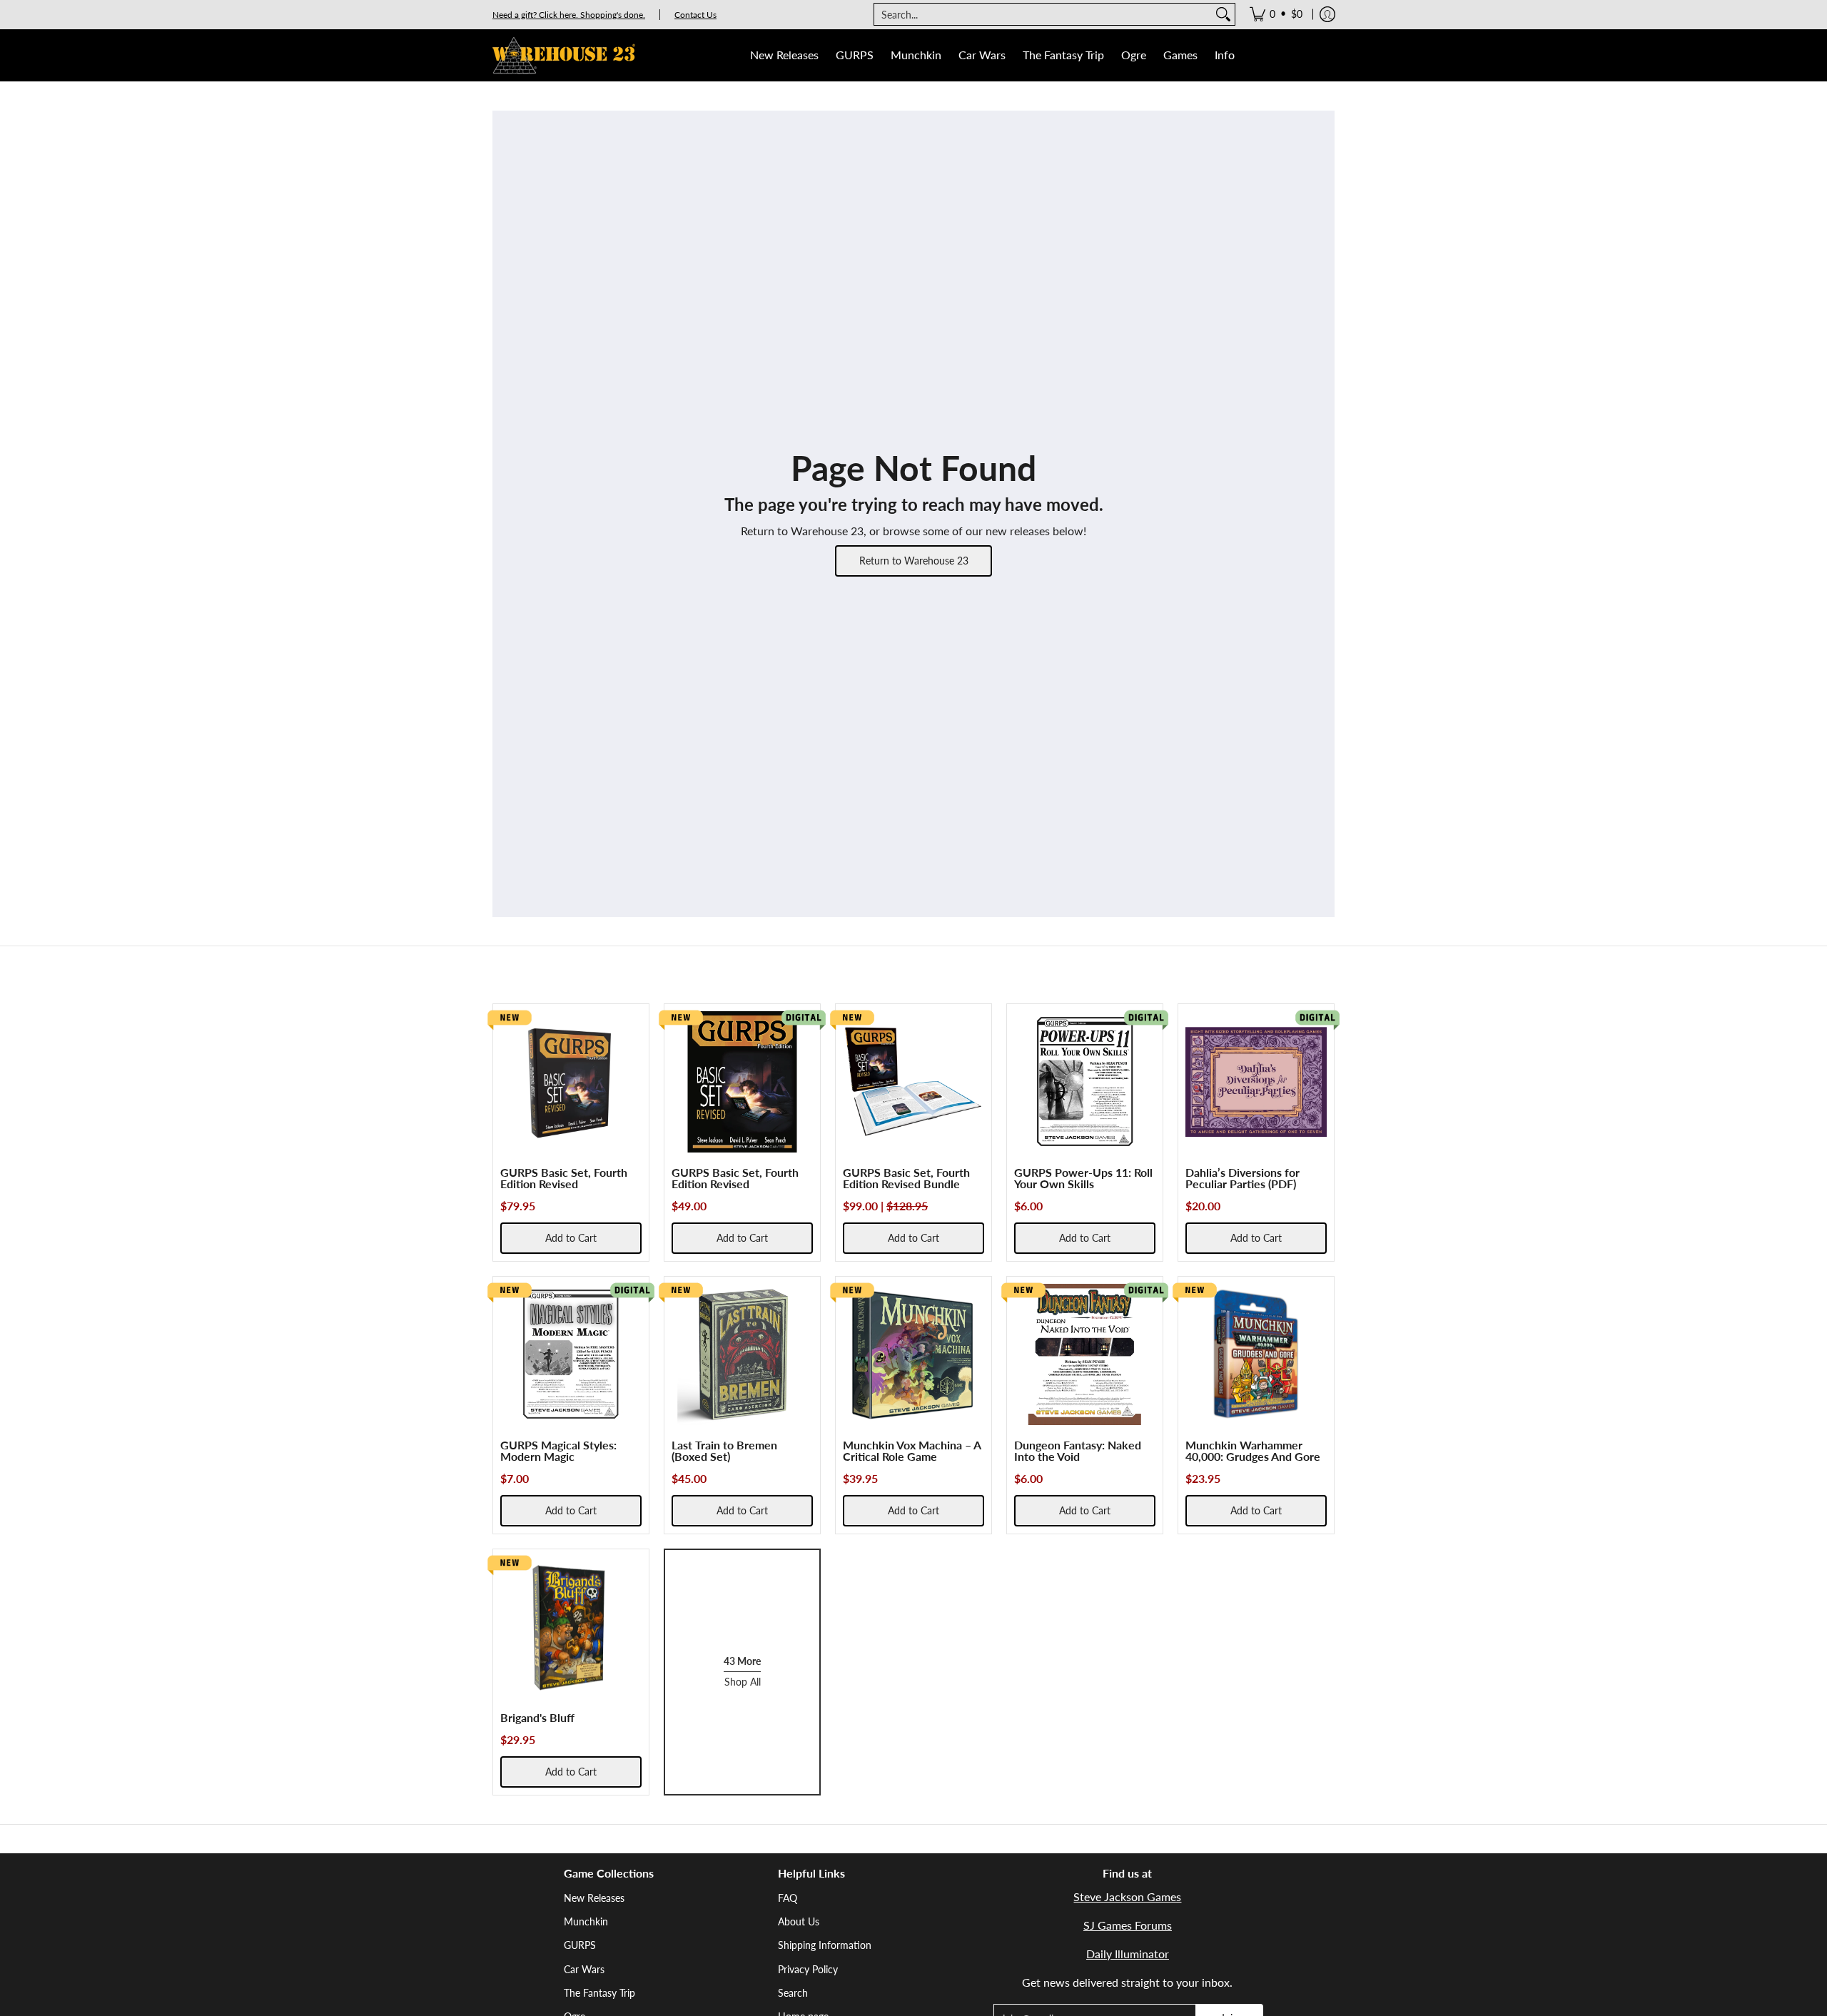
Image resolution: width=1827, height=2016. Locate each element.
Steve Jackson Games (1127, 1896)
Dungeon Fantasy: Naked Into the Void (1078, 1450)
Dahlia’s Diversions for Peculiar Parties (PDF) (1243, 1178)
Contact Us (695, 15)
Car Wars (584, 1969)
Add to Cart (571, 1238)
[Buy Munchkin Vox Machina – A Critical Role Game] (913, 1354)
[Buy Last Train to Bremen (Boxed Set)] (742, 1354)
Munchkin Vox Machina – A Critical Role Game (912, 1450)
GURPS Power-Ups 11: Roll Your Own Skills (1083, 1178)
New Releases (594, 1898)
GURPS (580, 1945)
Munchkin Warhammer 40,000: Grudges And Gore (1253, 1450)
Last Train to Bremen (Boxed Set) (724, 1450)
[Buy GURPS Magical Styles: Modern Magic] (571, 1354)
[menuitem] (1276, 14)
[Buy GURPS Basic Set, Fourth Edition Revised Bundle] (913, 1082)
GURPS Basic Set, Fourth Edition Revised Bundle (906, 1178)
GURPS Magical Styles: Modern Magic (558, 1450)
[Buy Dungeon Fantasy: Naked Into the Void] (1085, 1354)
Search (793, 1993)
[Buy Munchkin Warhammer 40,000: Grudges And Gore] (1256, 1354)
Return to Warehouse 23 (914, 561)
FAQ (788, 1898)
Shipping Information (825, 1945)
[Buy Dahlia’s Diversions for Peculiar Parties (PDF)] (1256, 1082)
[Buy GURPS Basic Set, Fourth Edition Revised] (571, 1082)
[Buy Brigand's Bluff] (571, 1627)
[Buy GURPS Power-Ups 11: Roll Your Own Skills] (1085, 1082)
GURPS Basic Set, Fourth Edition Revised (564, 1178)
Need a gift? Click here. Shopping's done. (569, 15)
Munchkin (586, 1921)
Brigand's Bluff (537, 1717)
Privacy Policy (808, 1969)
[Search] (1223, 14)
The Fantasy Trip (599, 1993)
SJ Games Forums (1128, 1925)
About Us (799, 1921)
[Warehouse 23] (564, 55)
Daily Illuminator (1128, 1954)
